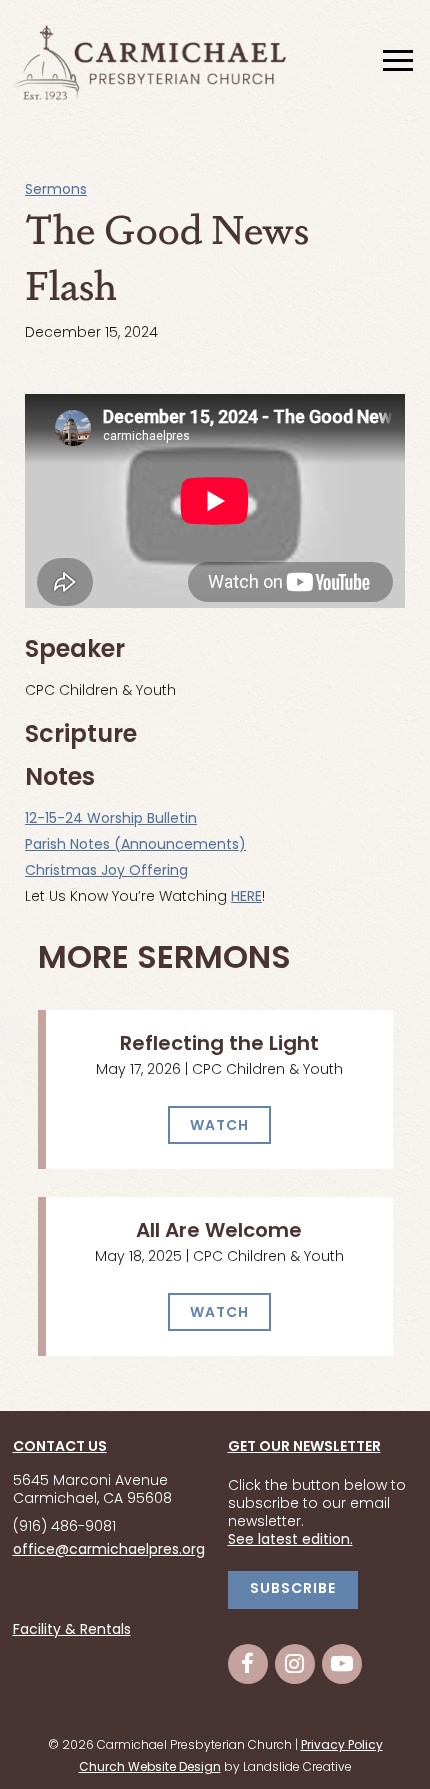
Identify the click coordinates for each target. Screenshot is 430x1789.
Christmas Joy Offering (106, 871)
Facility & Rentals (72, 1631)
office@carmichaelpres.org (109, 1550)
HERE (246, 897)
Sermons (56, 190)
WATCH (219, 1126)
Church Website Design (150, 1768)
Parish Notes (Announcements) (135, 845)
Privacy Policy (342, 1746)
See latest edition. (290, 1540)
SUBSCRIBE (293, 1589)
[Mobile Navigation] (396, 62)
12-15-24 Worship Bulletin (111, 819)
